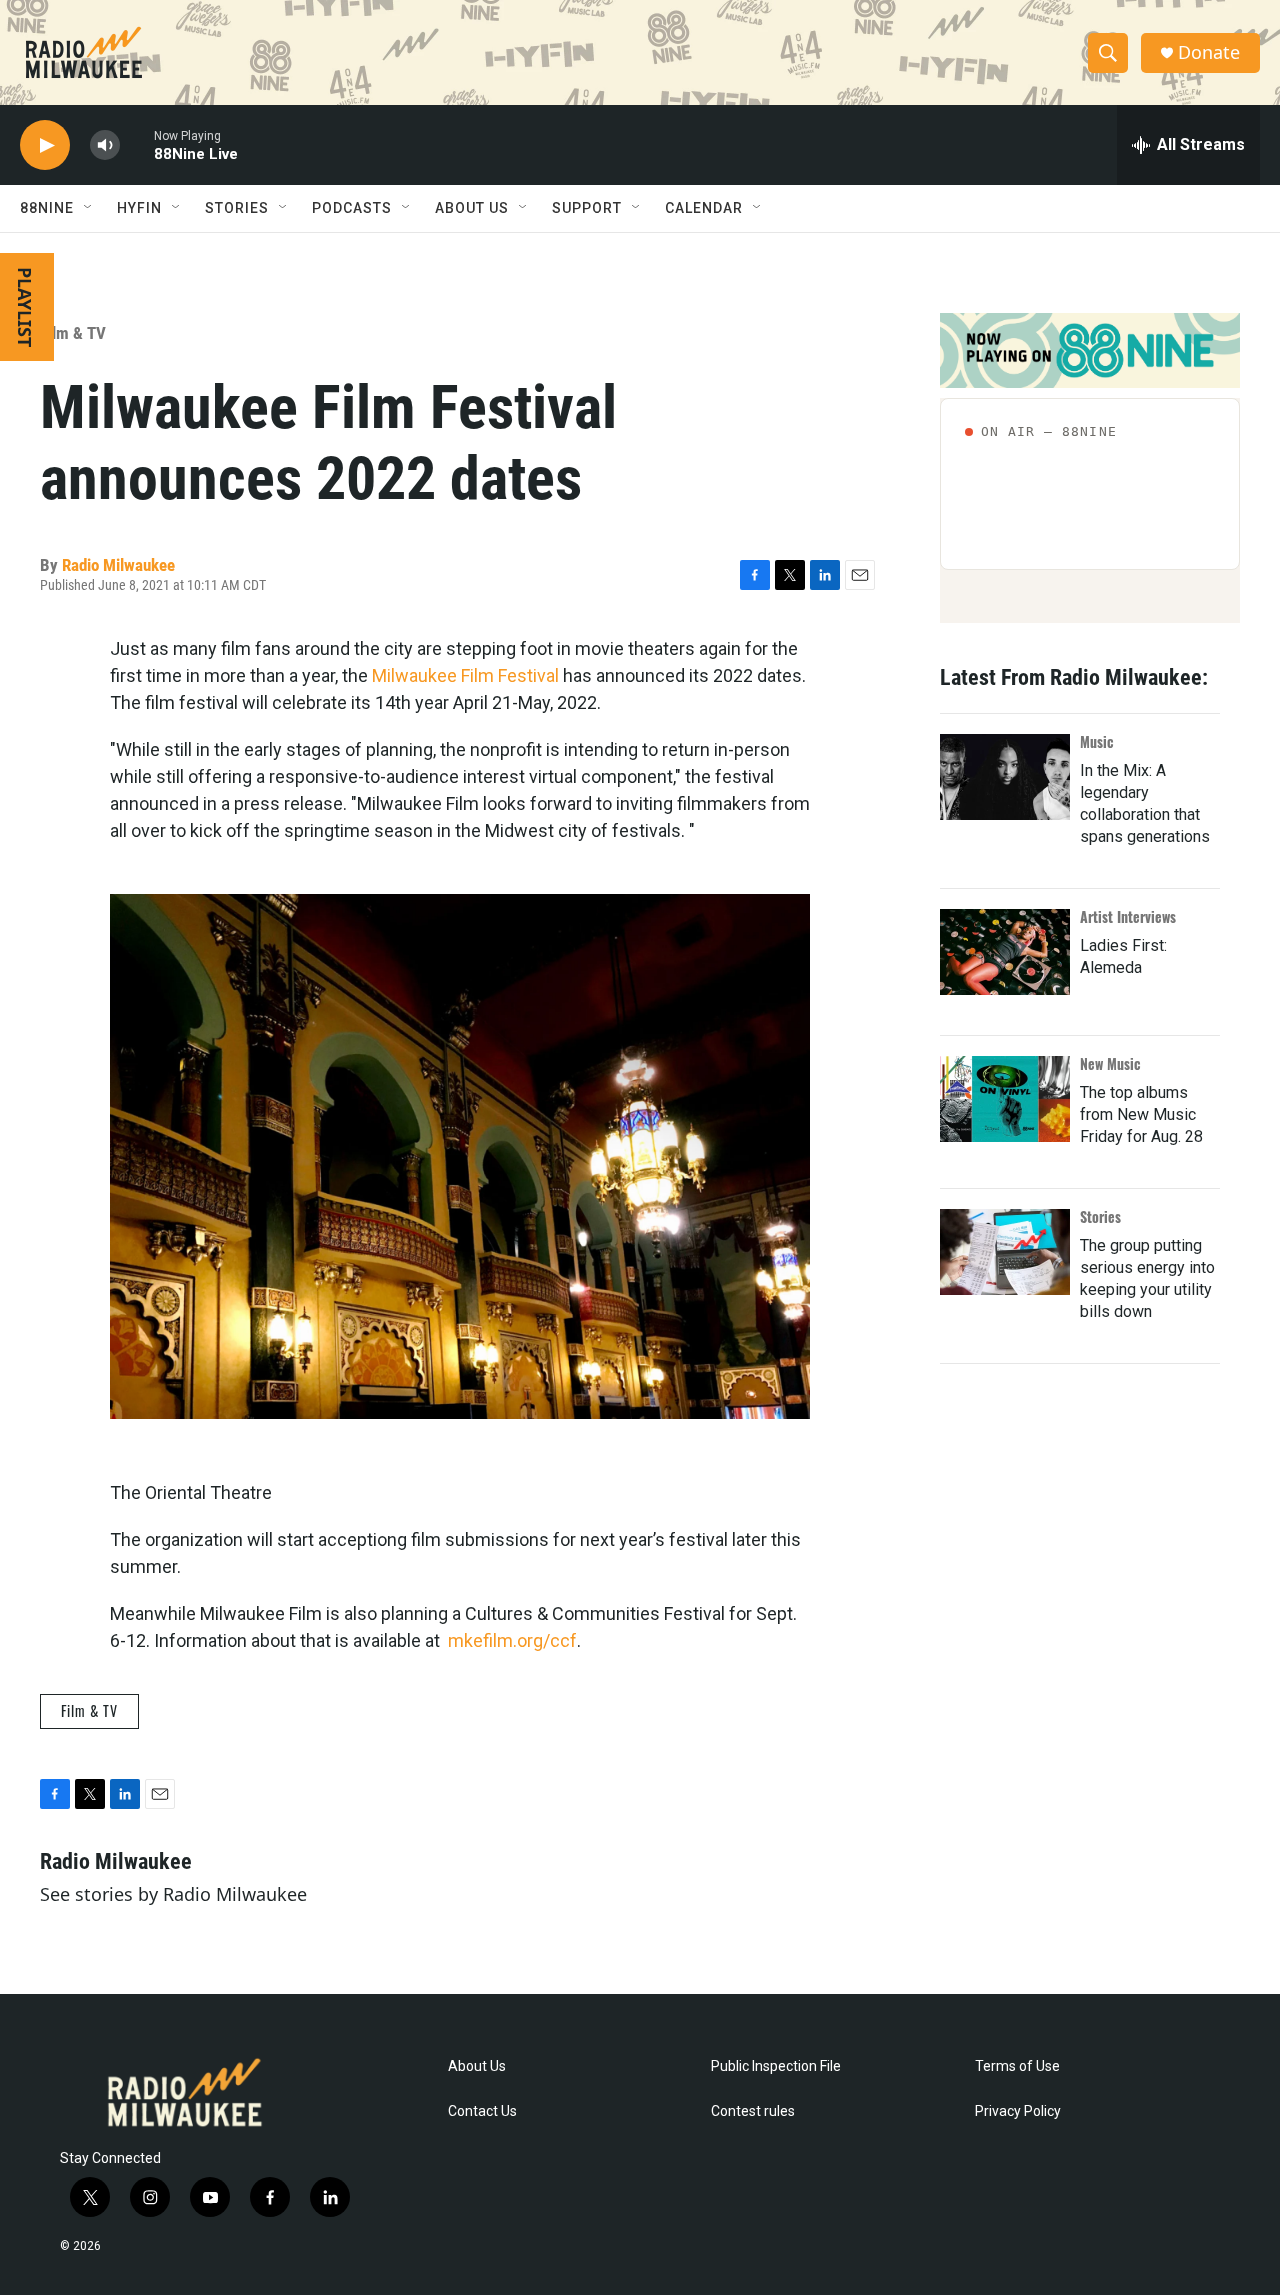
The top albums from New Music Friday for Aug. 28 (1141, 1114)
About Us (477, 2066)
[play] (45, 145)
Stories (1100, 1216)
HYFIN (139, 208)
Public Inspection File (776, 2066)
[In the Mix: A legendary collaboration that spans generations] (1005, 777)
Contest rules (753, 2111)
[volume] (105, 145)
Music (1097, 741)
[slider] (137, 144)
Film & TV (73, 333)
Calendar (704, 208)
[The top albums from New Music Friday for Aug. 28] (1005, 1099)
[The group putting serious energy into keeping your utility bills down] (1005, 1252)
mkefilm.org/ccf (512, 1640)
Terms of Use (1017, 2066)
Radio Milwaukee (118, 565)
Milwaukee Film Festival (465, 675)
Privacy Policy (1018, 2111)
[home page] (84, 53)
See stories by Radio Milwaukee (173, 1894)
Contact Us (482, 2111)
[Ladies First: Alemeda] (1005, 952)
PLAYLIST (25, 307)
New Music (1110, 1063)
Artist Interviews (1128, 916)
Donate (1209, 52)
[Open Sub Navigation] (89, 208)
